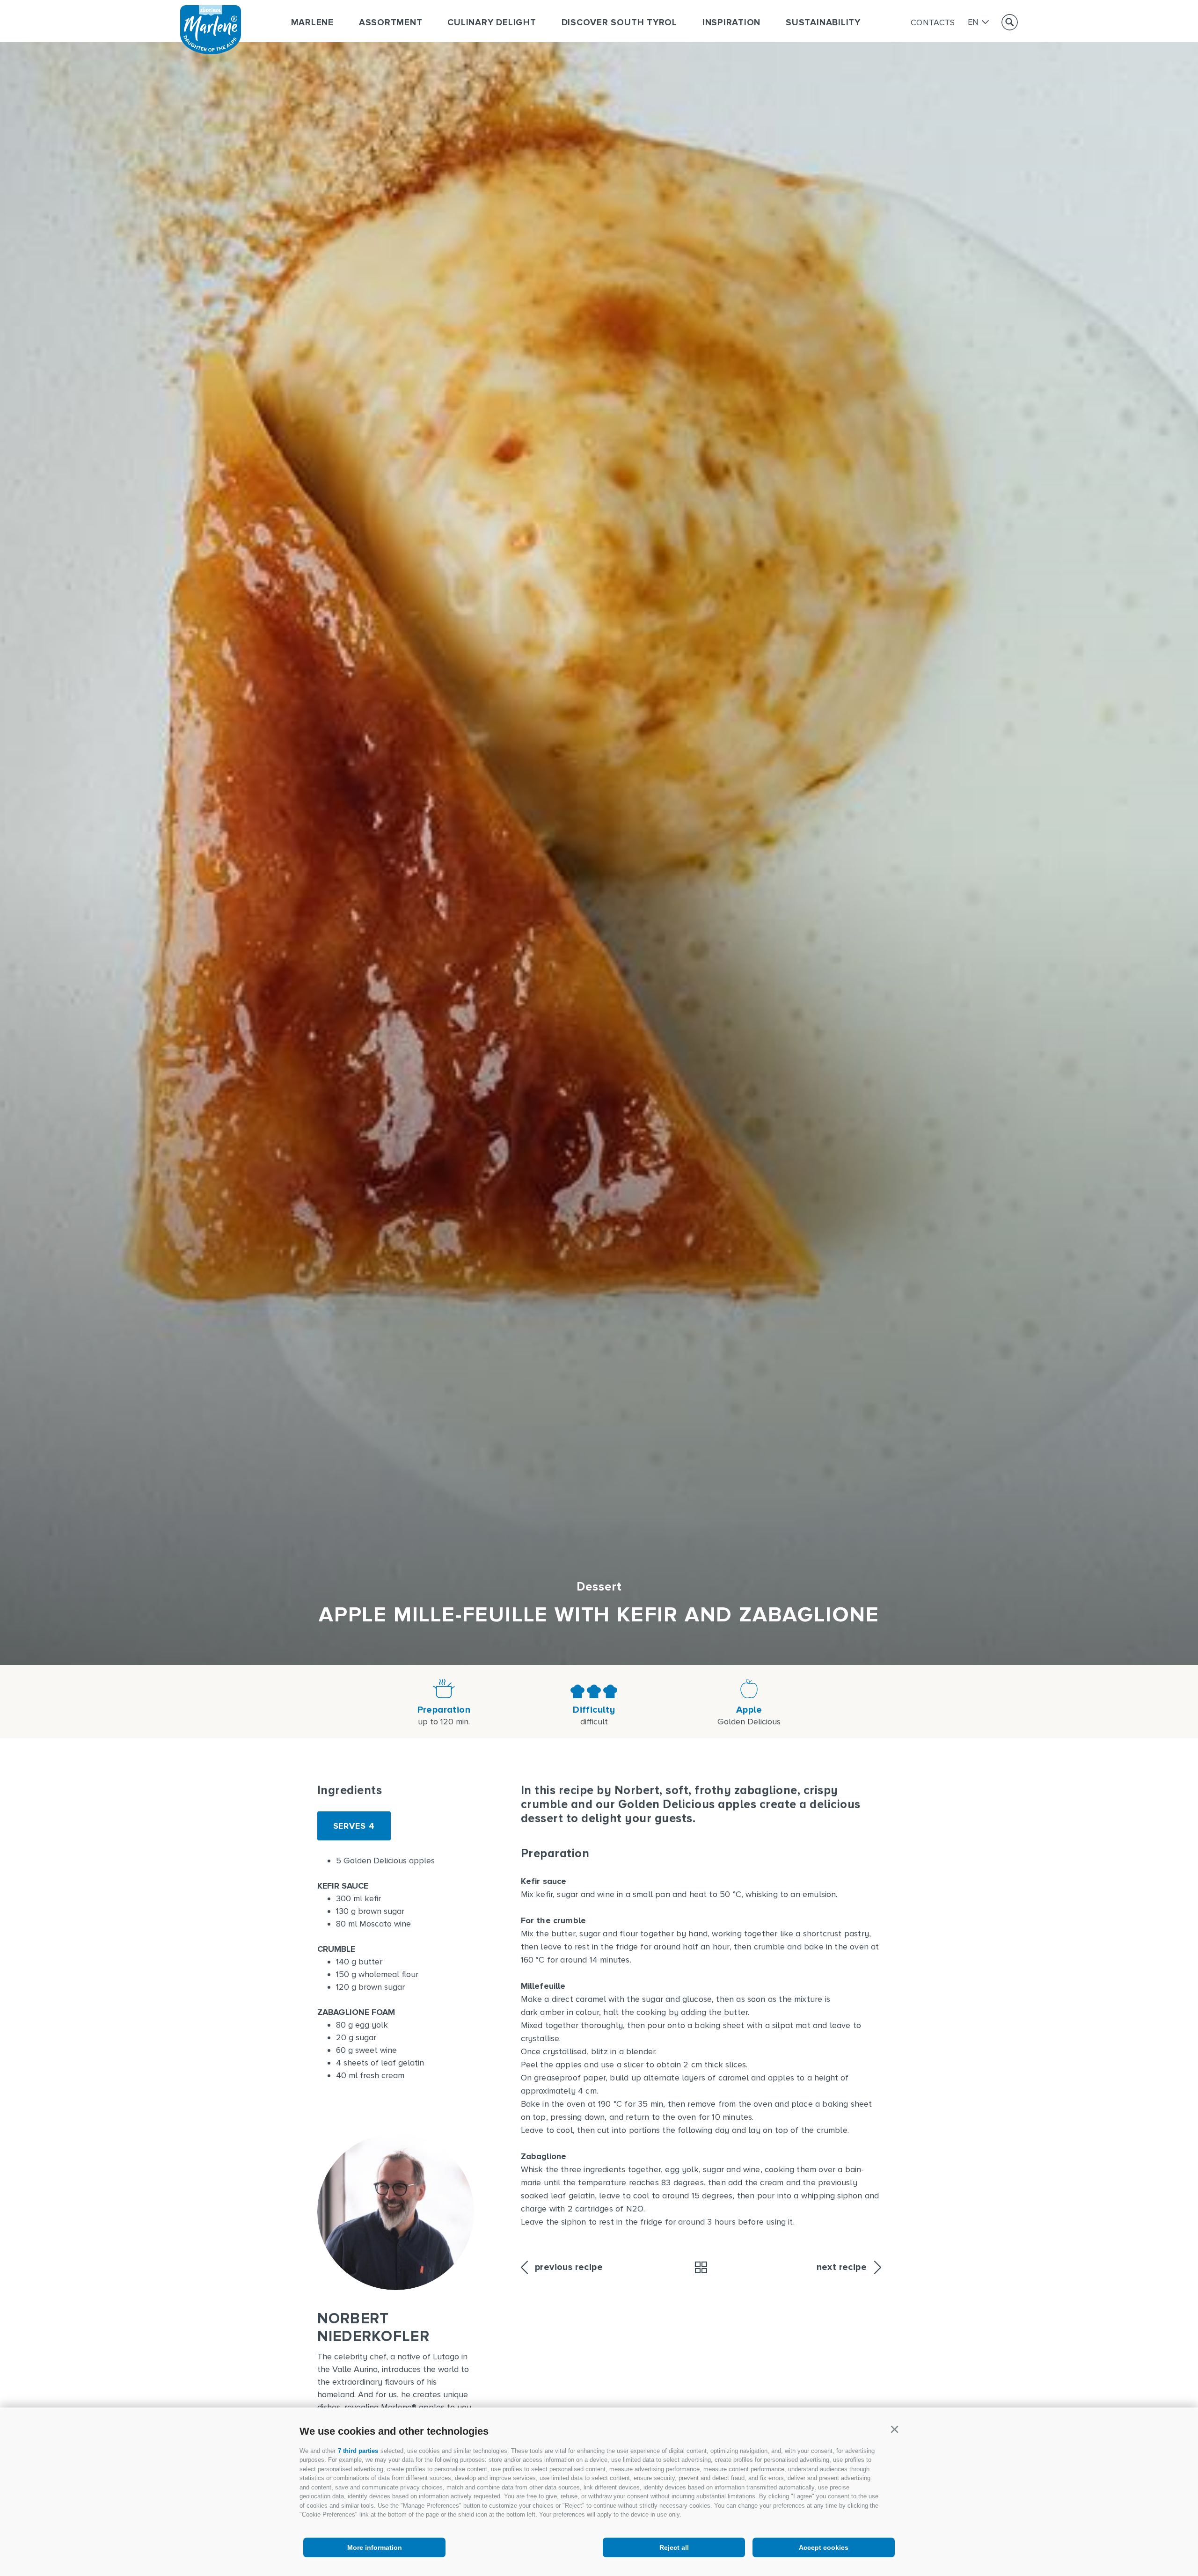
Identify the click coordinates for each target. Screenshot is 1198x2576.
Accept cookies (824, 2547)
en (973, 22)
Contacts (933, 22)
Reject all (674, 2547)
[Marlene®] (211, 51)
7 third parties (358, 2451)
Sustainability (823, 23)
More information (375, 2547)
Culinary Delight (492, 23)
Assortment (391, 23)
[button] (894, 2430)
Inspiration (731, 23)
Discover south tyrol (619, 23)
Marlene (312, 23)
